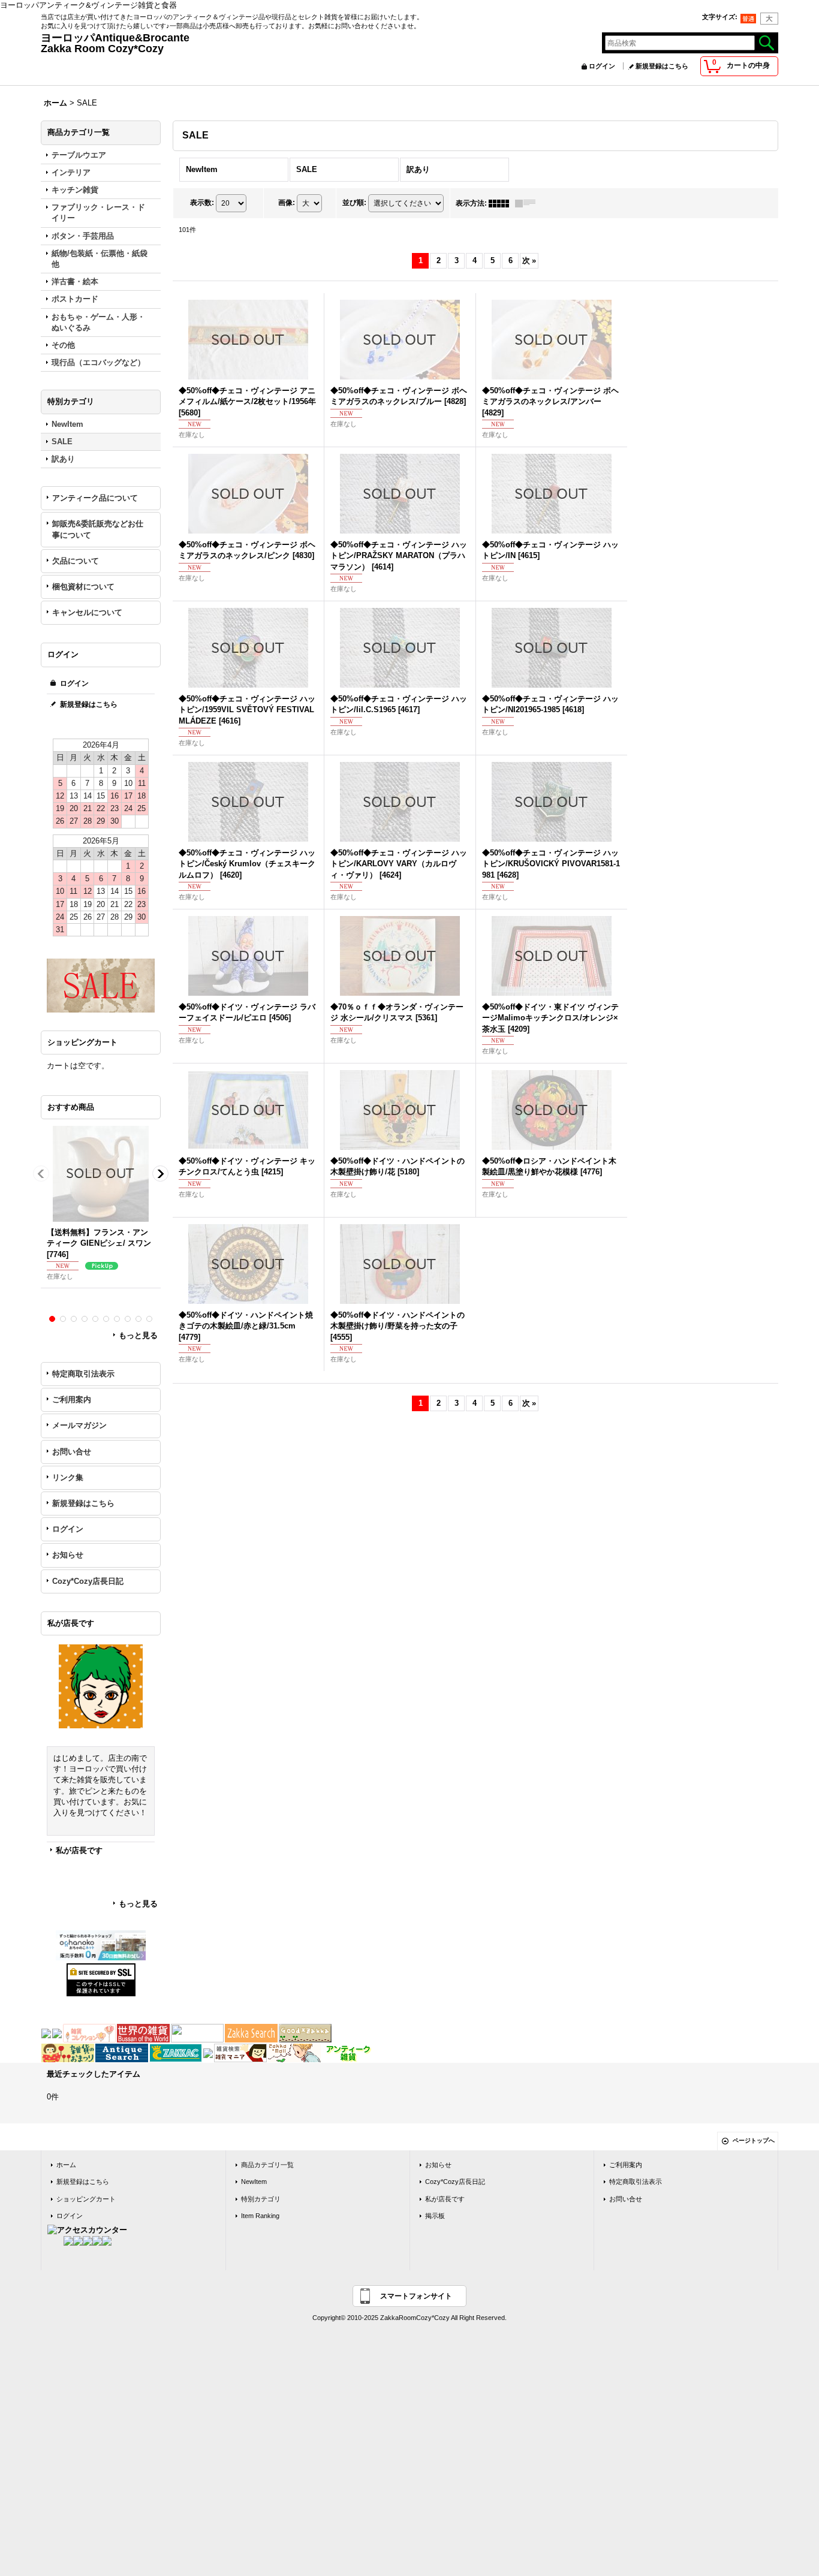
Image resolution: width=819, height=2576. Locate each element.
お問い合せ (72, 1452)
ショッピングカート (86, 2199)
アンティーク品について (95, 498)
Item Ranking (260, 2216)
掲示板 (435, 2216)
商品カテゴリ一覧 (267, 2165)
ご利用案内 (72, 1400)
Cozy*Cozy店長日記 (88, 1581)
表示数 (202, 203)
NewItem (254, 2182)
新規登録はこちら (662, 66)
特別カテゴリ (261, 2199)
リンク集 (68, 1477)
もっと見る (138, 1335)
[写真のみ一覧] (502, 203)
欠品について (76, 561)
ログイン (602, 66)
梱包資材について (83, 587)
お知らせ (68, 1555)
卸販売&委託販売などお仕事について (98, 529)
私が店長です (79, 1850)
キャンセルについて (87, 612)
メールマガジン (79, 1425)
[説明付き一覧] (528, 203)
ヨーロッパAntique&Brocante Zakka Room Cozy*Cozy (257, 43)
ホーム (66, 2165)
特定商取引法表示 (83, 1374)
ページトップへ (754, 2140)
